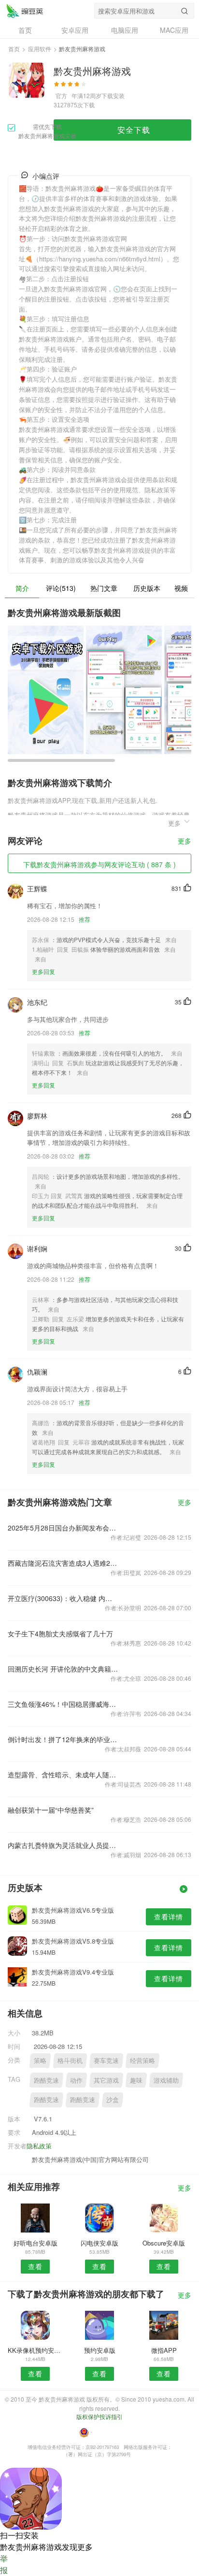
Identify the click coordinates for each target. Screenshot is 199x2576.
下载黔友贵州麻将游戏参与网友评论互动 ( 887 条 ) (99, 864)
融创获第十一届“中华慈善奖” (51, 1810)
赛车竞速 (106, 2060)
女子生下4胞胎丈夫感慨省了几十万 (60, 1633)
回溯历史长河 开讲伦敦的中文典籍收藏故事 (63, 1669)
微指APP (164, 2350)
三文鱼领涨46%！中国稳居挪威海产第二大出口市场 (63, 1704)
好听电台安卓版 (36, 2243)
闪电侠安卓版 (99, 2243)
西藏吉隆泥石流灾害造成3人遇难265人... (63, 1563)
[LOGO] (25, 11)
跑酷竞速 (46, 2080)
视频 (181, 588)
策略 (40, 2060)
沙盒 (113, 2099)
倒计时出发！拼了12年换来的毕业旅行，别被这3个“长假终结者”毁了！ (63, 1739)
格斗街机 (70, 2060)
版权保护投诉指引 (99, 2416)
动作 (76, 2080)
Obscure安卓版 (164, 2243)
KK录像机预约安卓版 (35, 2350)
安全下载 (134, 130)
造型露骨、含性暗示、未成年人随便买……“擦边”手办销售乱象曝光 (63, 1775)
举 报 (4, 2564)
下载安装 (113, 95)
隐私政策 (39, 2146)
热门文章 (104, 588)
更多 (185, 841)
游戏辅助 (166, 2080)
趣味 (136, 2080)
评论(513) (61, 588)
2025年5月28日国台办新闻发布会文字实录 (63, 1528)
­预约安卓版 (100, 2350)
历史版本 (147, 588)
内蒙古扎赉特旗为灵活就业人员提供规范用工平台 (63, 1845)
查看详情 (169, 1917)
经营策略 (142, 2060)
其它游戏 (106, 2080)
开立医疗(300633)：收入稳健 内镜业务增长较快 (63, 1598)
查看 (35, 2266)
